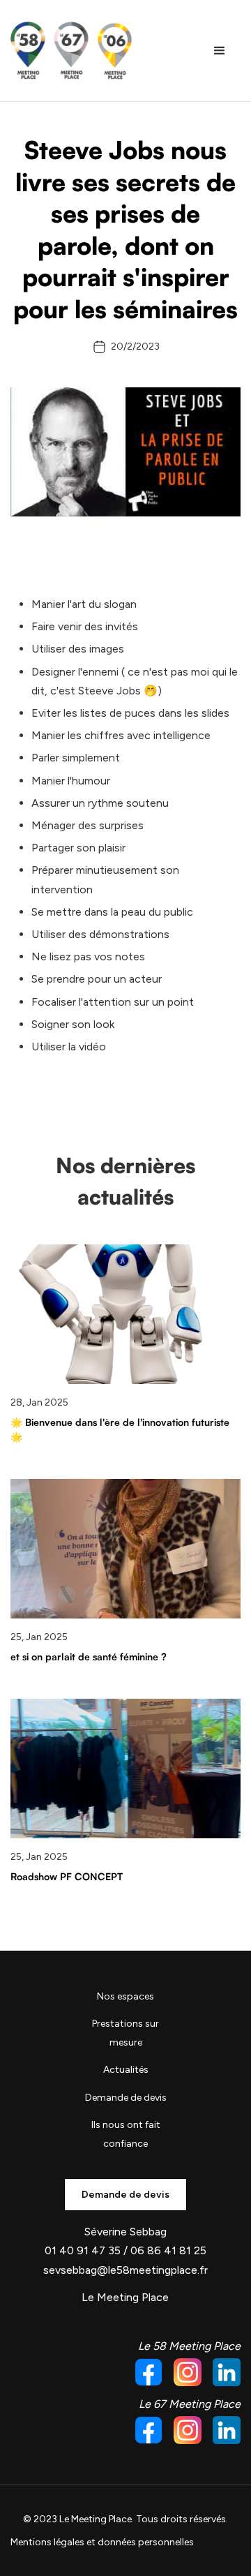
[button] (220, 51)
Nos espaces (125, 1996)
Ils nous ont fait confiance (126, 2134)
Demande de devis (126, 2098)
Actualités (126, 2070)
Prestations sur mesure (125, 2033)
